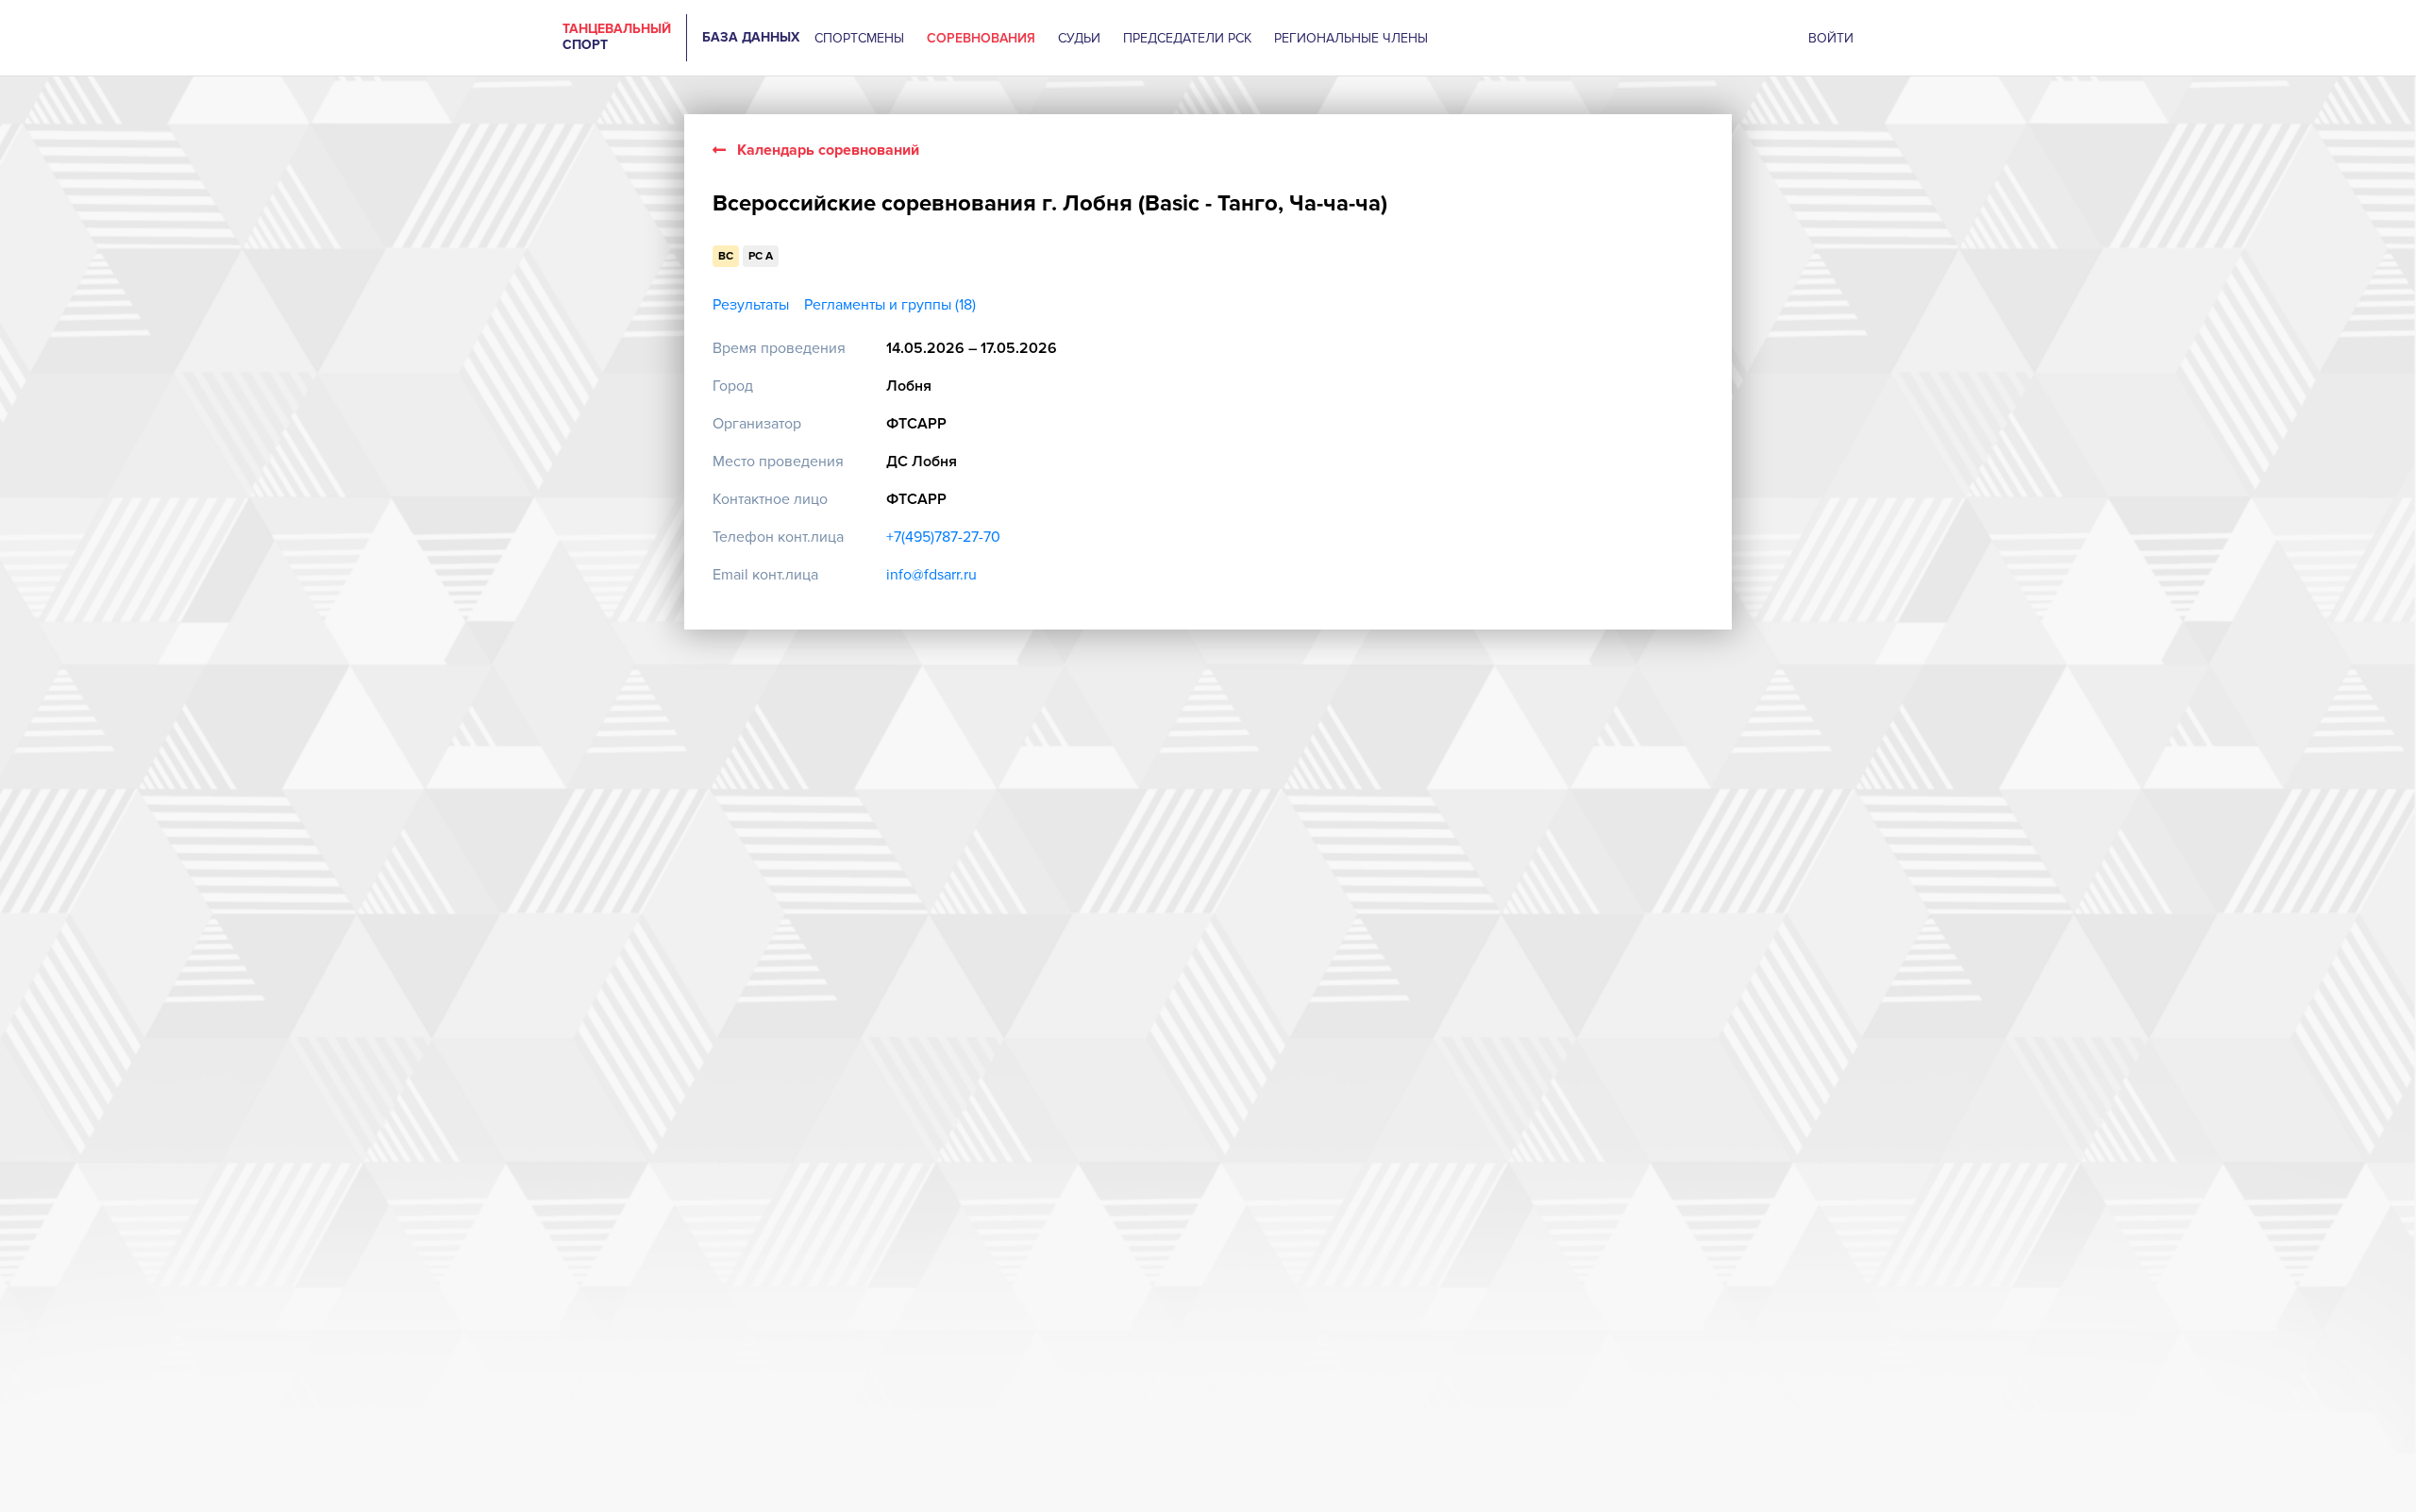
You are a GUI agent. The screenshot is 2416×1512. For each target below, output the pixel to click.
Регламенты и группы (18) (890, 305)
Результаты (751, 305)
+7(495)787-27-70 (943, 537)
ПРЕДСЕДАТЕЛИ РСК (1187, 38)
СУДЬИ (1079, 38)
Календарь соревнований (828, 150)
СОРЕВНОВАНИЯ (981, 38)
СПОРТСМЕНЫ (859, 38)
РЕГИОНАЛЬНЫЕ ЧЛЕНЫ (1351, 38)
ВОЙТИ (1831, 38)
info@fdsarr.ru (931, 575)
